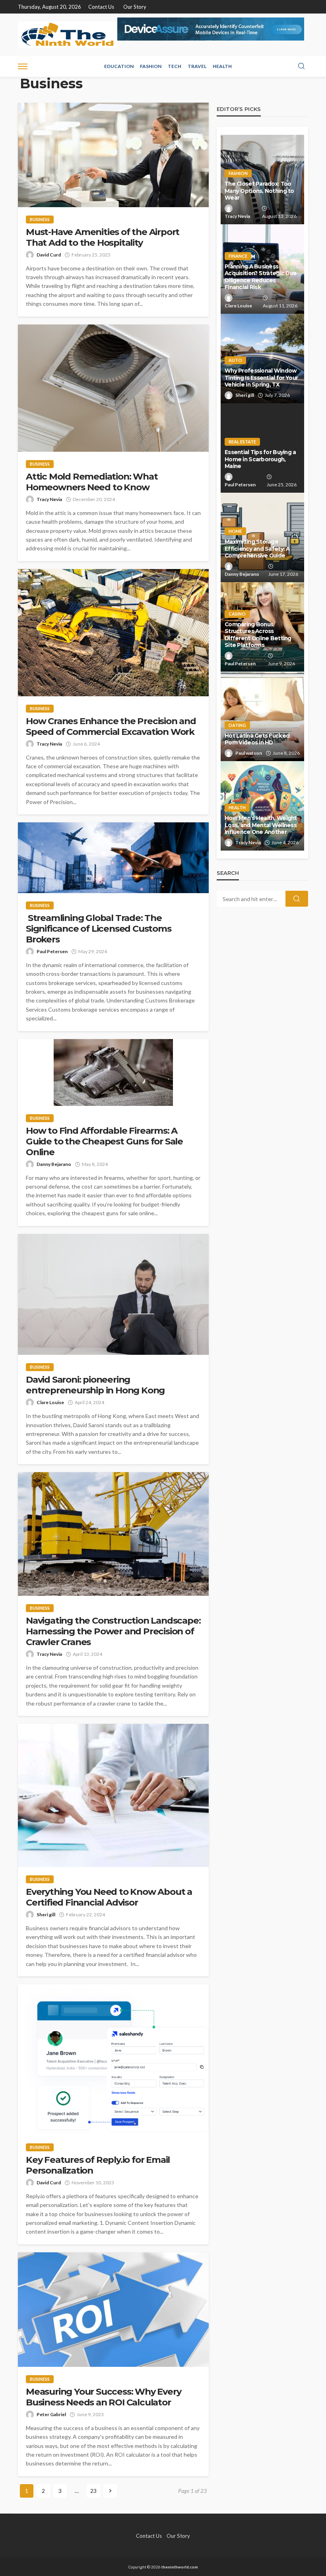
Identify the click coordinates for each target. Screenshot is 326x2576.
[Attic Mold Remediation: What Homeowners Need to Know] (113, 388)
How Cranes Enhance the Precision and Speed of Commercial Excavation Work (111, 727)
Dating (237, 725)
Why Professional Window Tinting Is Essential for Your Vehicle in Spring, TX (261, 378)
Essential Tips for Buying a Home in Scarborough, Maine (260, 459)
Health (222, 66)
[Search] (301, 66)
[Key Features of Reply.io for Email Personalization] (113, 2060)
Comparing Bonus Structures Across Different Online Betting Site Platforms (258, 635)
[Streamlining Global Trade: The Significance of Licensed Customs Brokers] (113, 858)
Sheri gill (46, 1915)
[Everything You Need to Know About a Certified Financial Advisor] (113, 1795)
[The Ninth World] (68, 35)
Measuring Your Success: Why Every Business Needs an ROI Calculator (103, 2397)
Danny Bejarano (54, 1164)
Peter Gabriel (51, 2414)
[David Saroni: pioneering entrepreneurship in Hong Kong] (113, 1295)
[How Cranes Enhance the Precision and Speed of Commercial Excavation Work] (113, 633)
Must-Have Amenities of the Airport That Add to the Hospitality (103, 237)
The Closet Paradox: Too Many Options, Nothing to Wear (259, 191)
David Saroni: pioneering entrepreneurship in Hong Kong (95, 1385)
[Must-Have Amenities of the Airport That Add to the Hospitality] (113, 155)
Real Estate (242, 442)
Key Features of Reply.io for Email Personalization (98, 2165)
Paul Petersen (52, 951)
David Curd (49, 255)
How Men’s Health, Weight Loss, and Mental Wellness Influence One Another (261, 825)
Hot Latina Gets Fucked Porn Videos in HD (257, 739)
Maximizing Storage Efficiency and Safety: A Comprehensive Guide (257, 549)
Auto (235, 360)
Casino (237, 614)
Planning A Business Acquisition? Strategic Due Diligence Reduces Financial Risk (261, 277)
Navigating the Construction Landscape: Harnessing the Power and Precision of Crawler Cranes (113, 1631)
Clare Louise (50, 1402)
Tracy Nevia (49, 499)
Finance (238, 256)
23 (93, 2491)
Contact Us (101, 7)
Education (119, 66)
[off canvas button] (23, 66)
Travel (197, 66)
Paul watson (249, 753)
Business (40, 219)
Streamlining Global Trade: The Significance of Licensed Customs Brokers (99, 929)
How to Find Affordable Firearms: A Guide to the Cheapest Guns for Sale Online (104, 1141)
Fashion (151, 66)
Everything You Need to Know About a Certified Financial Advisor (109, 1897)
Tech (175, 66)
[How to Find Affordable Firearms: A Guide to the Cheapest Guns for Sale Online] (113, 1072)
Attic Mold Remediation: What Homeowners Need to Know (92, 482)
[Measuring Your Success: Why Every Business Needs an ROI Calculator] (113, 2310)
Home (235, 531)
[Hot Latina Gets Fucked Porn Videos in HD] (262, 716)
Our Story (135, 7)
